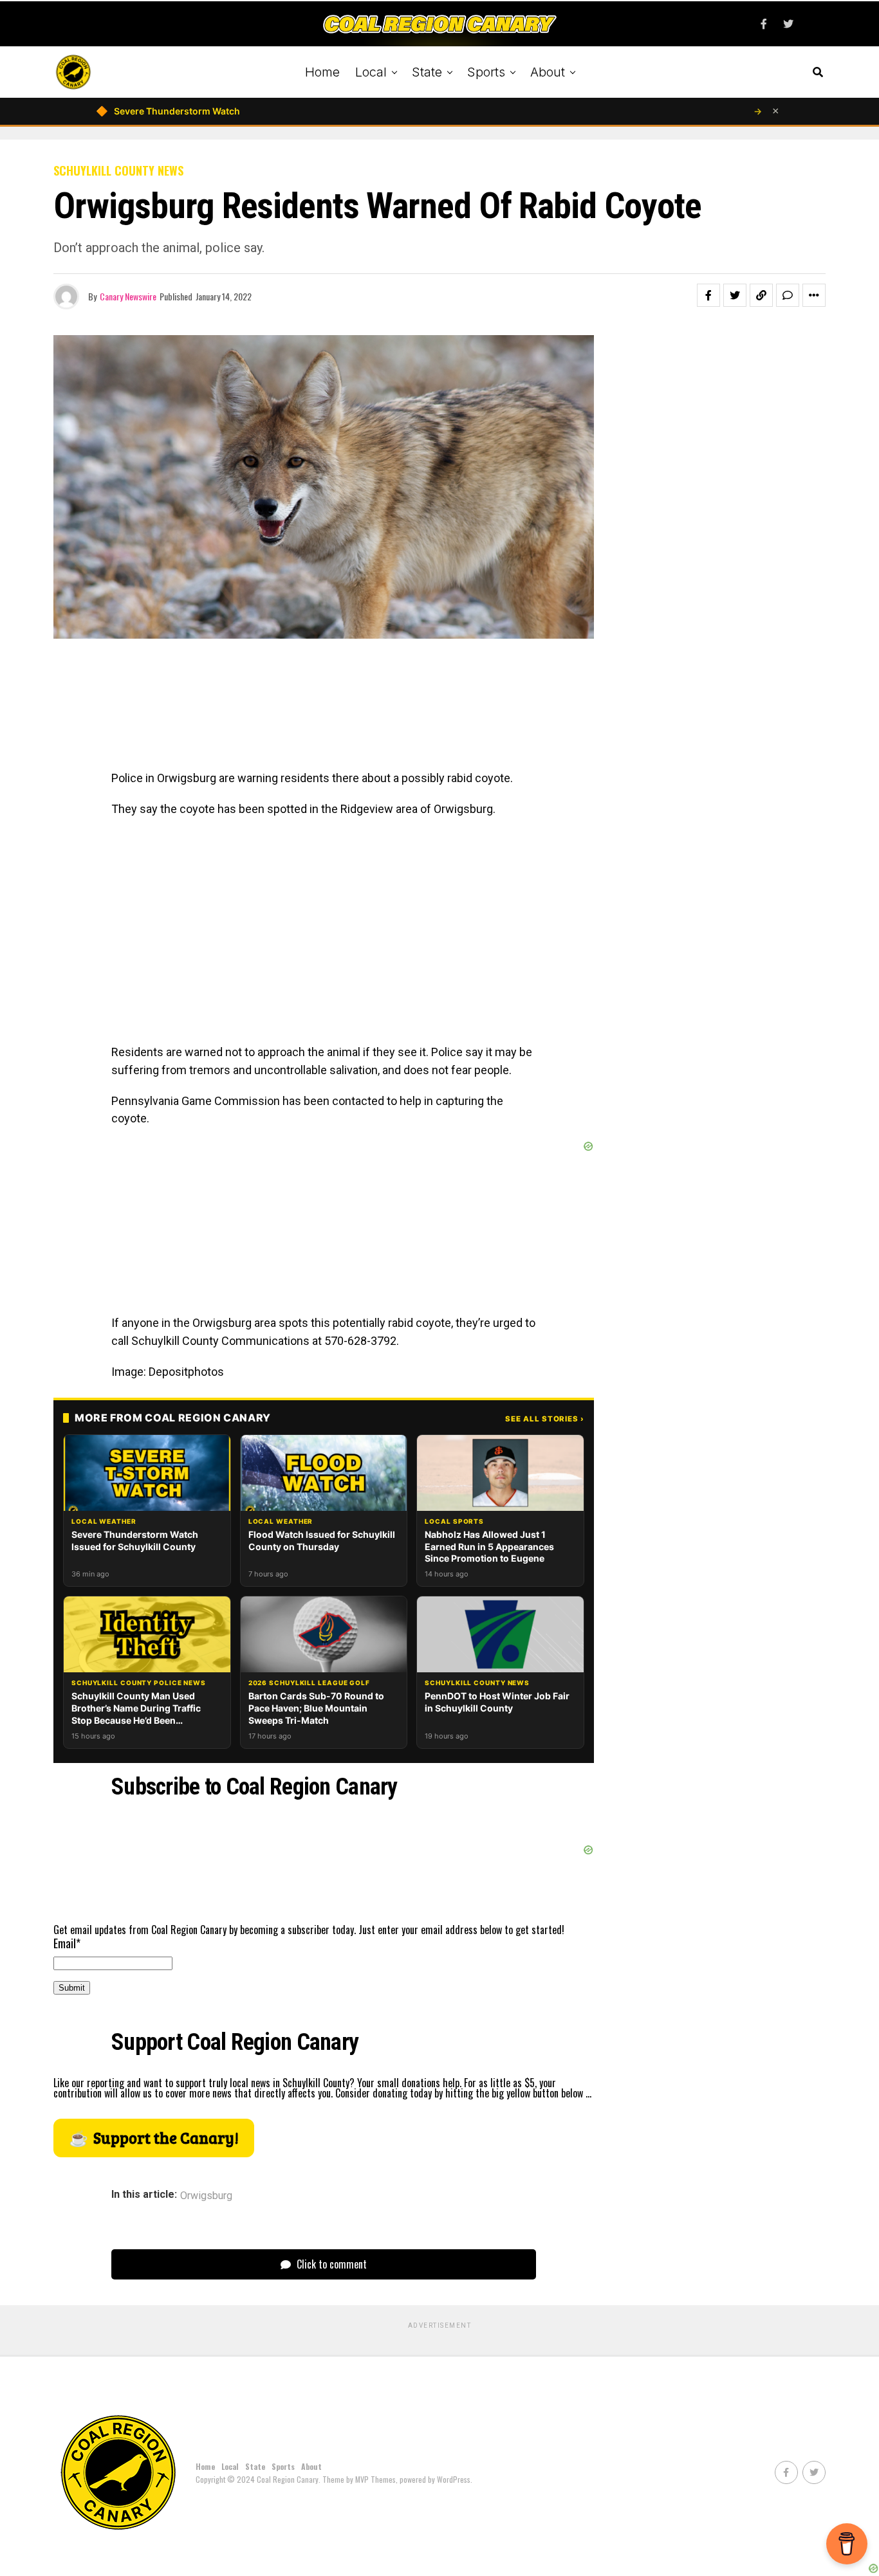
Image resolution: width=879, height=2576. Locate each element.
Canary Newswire (128, 296)
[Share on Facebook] (708, 295)
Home (322, 72)
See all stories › (545, 1419)
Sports (486, 72)
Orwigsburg (206, 2196)
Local (371, 72)
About (548, 72)
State (427, 72)
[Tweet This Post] (735, 295)
